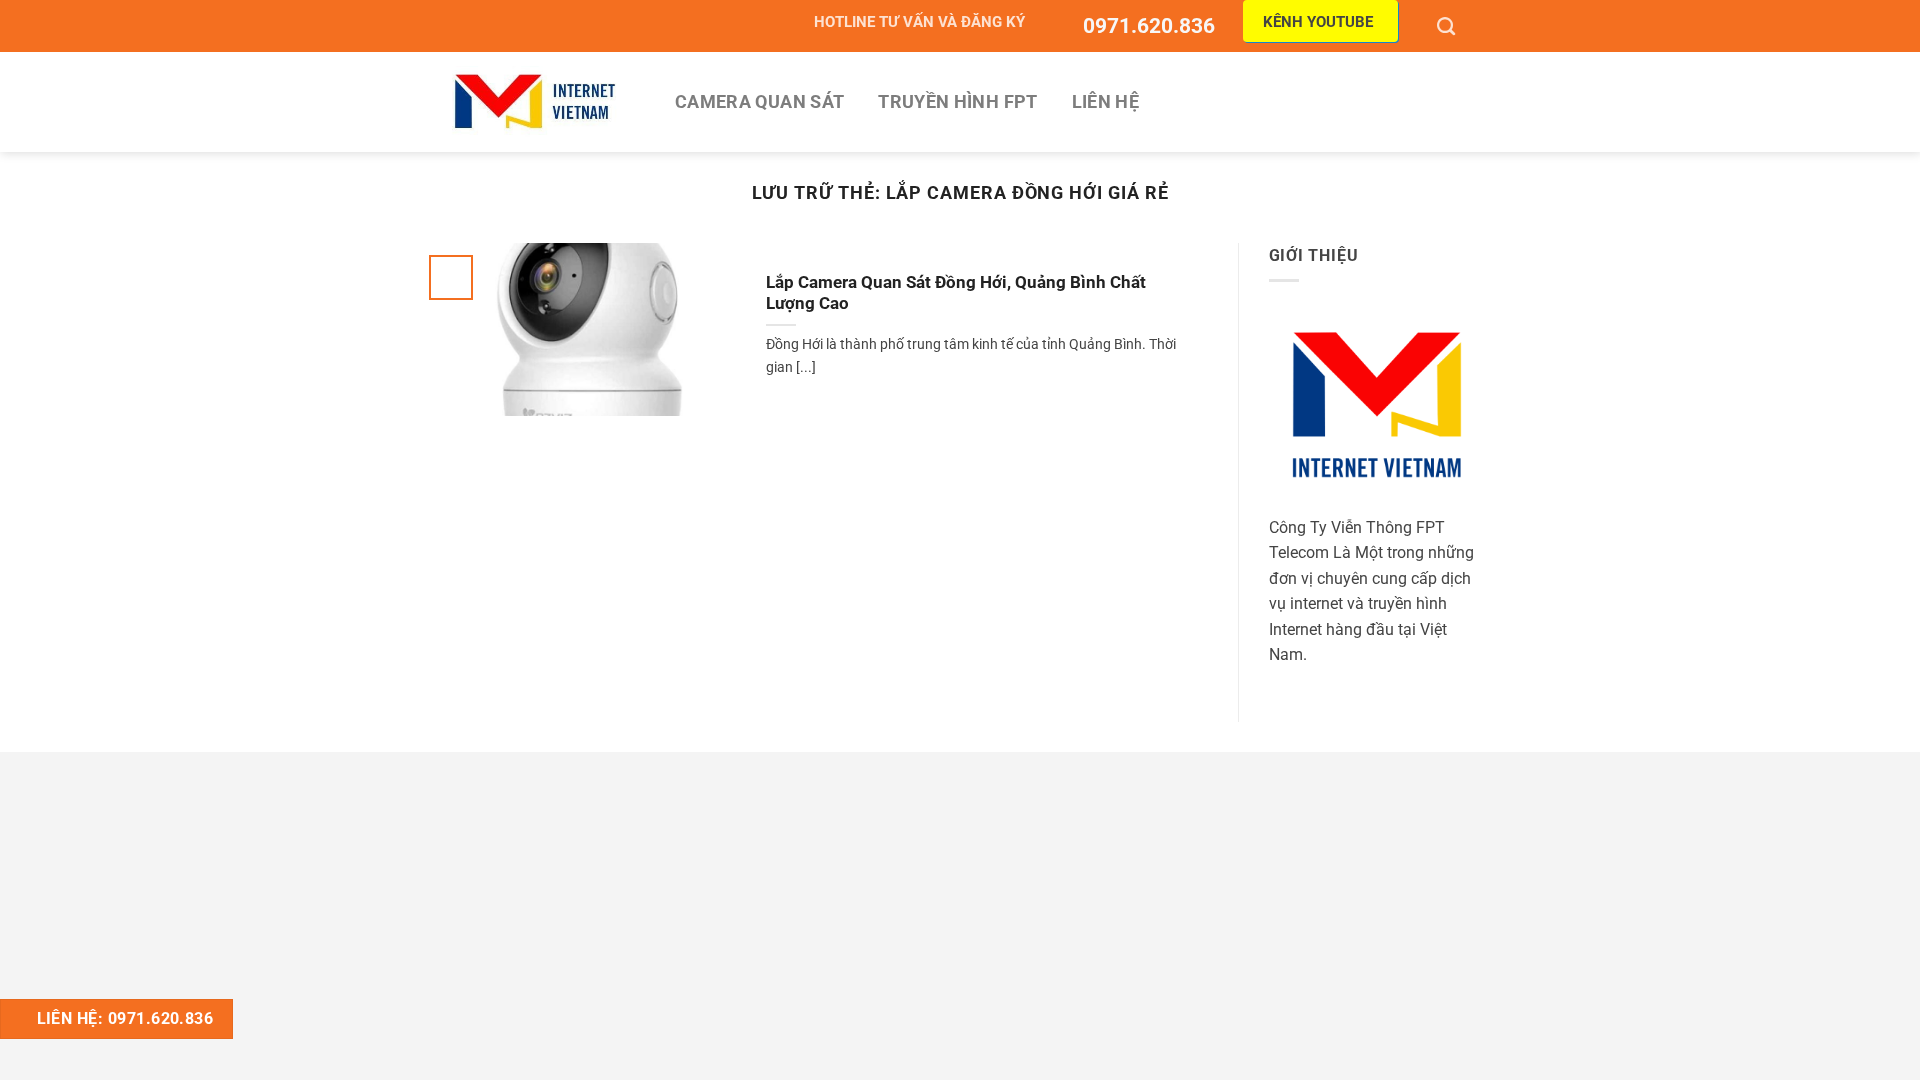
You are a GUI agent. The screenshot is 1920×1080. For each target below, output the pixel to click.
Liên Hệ (1105, 102)
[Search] (1448, 26)
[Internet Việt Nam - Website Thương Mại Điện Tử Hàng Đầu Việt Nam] (535, 101)
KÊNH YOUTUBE (1318, 22)
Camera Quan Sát (759, 102)
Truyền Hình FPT (957, 102)
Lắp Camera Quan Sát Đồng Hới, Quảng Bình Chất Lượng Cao (956, 293)
